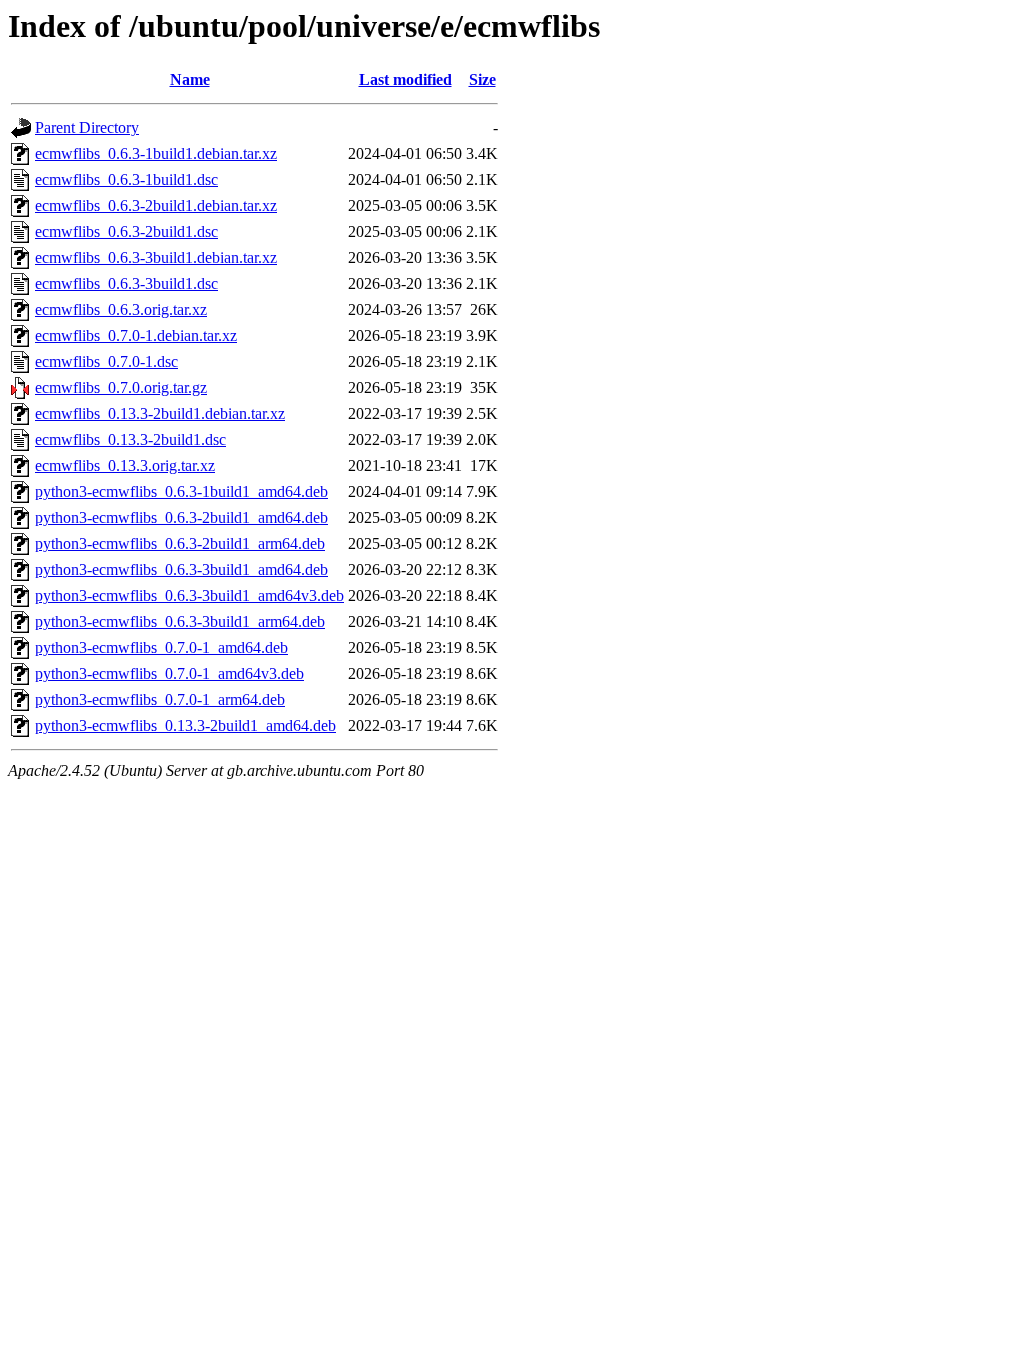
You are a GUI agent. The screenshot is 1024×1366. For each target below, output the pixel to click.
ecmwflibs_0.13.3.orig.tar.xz (125, 465)
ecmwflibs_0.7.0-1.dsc (106, 361)
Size (482, 79)
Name (190, 79)
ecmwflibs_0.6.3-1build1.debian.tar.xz (156, 153)
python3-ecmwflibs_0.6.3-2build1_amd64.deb (181, 517)
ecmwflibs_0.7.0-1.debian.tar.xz (136, 335)
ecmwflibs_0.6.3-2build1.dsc (126, 231)
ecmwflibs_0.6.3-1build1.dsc (126, 179)
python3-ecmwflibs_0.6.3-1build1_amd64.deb (181, 491)
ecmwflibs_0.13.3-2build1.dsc (130, 439)
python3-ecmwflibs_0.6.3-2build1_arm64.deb (180, 543)
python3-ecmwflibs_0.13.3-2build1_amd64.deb (185, 725)
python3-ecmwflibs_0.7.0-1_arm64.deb (160, 699)
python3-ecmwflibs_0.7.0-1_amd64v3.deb (169, 673)
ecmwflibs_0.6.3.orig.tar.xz (121, 309)
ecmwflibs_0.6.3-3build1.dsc (126, 283)
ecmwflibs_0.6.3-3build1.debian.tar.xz (156, 257)
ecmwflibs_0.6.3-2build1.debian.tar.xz (156, 205)
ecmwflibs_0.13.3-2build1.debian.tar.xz (160, 413)
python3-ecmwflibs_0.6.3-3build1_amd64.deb (181, 569)
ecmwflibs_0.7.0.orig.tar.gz (121, 387)
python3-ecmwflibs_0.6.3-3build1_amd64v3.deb (189, 595)
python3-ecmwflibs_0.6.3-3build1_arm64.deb (180, 621)
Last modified (405, 79)
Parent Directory (87, 127)
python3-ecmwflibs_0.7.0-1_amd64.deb (161, 647)
